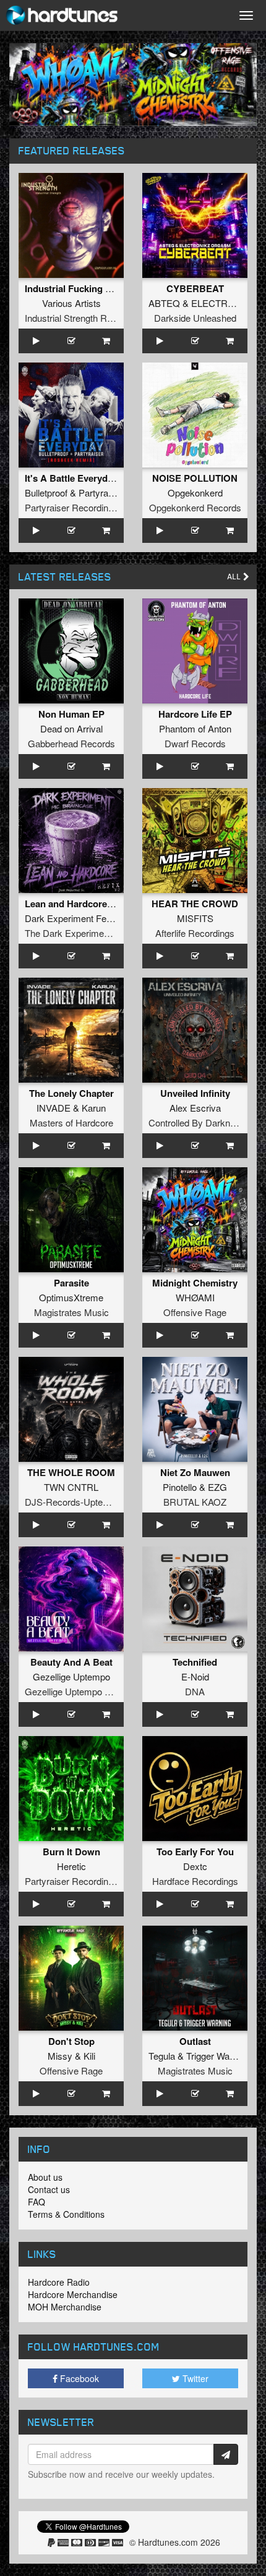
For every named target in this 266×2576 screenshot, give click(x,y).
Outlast (195, 2041)
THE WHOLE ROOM (71, 1472)
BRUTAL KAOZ (195, 1502)
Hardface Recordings (195, 1881)
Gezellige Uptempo (71, 1676)
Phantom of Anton (195, 728)
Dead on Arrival (71, 728)
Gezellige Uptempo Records (82, 1691)
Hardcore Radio (59, 2282)
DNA (195, 1691)
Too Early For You (195, 1852)
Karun (94, 1108)
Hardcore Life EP (195, 714)
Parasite (71, 1283)
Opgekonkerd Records (195, 507)
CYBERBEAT (195, 288)
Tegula (162, 2056)
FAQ (36, 2202)
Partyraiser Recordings (71, 507)
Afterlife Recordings (195, 933)
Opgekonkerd (195, 493)
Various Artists (71, 303)
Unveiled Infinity (195, 1093)
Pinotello (180, 1487)
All (235, 577)
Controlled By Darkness (197, 1122)
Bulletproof (46, 493)
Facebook (78, 2378)
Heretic (71, 1866)
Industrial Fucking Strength (84, 288)
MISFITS (195, 918)
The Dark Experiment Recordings (92, 933)
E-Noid (195, 1676)
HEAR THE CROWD (195, 904)
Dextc (195, 1866)
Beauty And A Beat (71, 1662)
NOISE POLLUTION (195, 478)
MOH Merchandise (65, 2307)
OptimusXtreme (71, 1297)
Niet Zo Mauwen (195, 1472)
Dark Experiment (59, 918)
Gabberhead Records (71, 743)
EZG (217, 1487)
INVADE (54, 1108)
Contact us (49, 2189)
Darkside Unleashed (195, 318)
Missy (60, 2056)
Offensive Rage (195, 1312)
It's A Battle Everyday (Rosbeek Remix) (109, 478)
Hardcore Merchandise (73, 2294)
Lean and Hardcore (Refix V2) (88, 904)
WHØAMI (195, 1297)
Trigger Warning (218, 2056)
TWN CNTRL (71, 1487)
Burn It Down (71, 1852)
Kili (89, 2056)
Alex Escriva (195, 1108)
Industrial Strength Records (80, 318)
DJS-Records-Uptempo (73, 1502)
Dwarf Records (195, 743)
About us (45, 2177)
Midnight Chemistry (195, 1283)
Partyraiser (101, 493)
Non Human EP (71, 714)
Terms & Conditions (66, 2214)
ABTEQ (164, 303)
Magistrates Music (71, 1312)
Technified (195, 1662)
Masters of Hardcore (71, 1122)
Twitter (194, 2378)
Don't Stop (71, 2041)
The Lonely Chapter (71, 1093)
